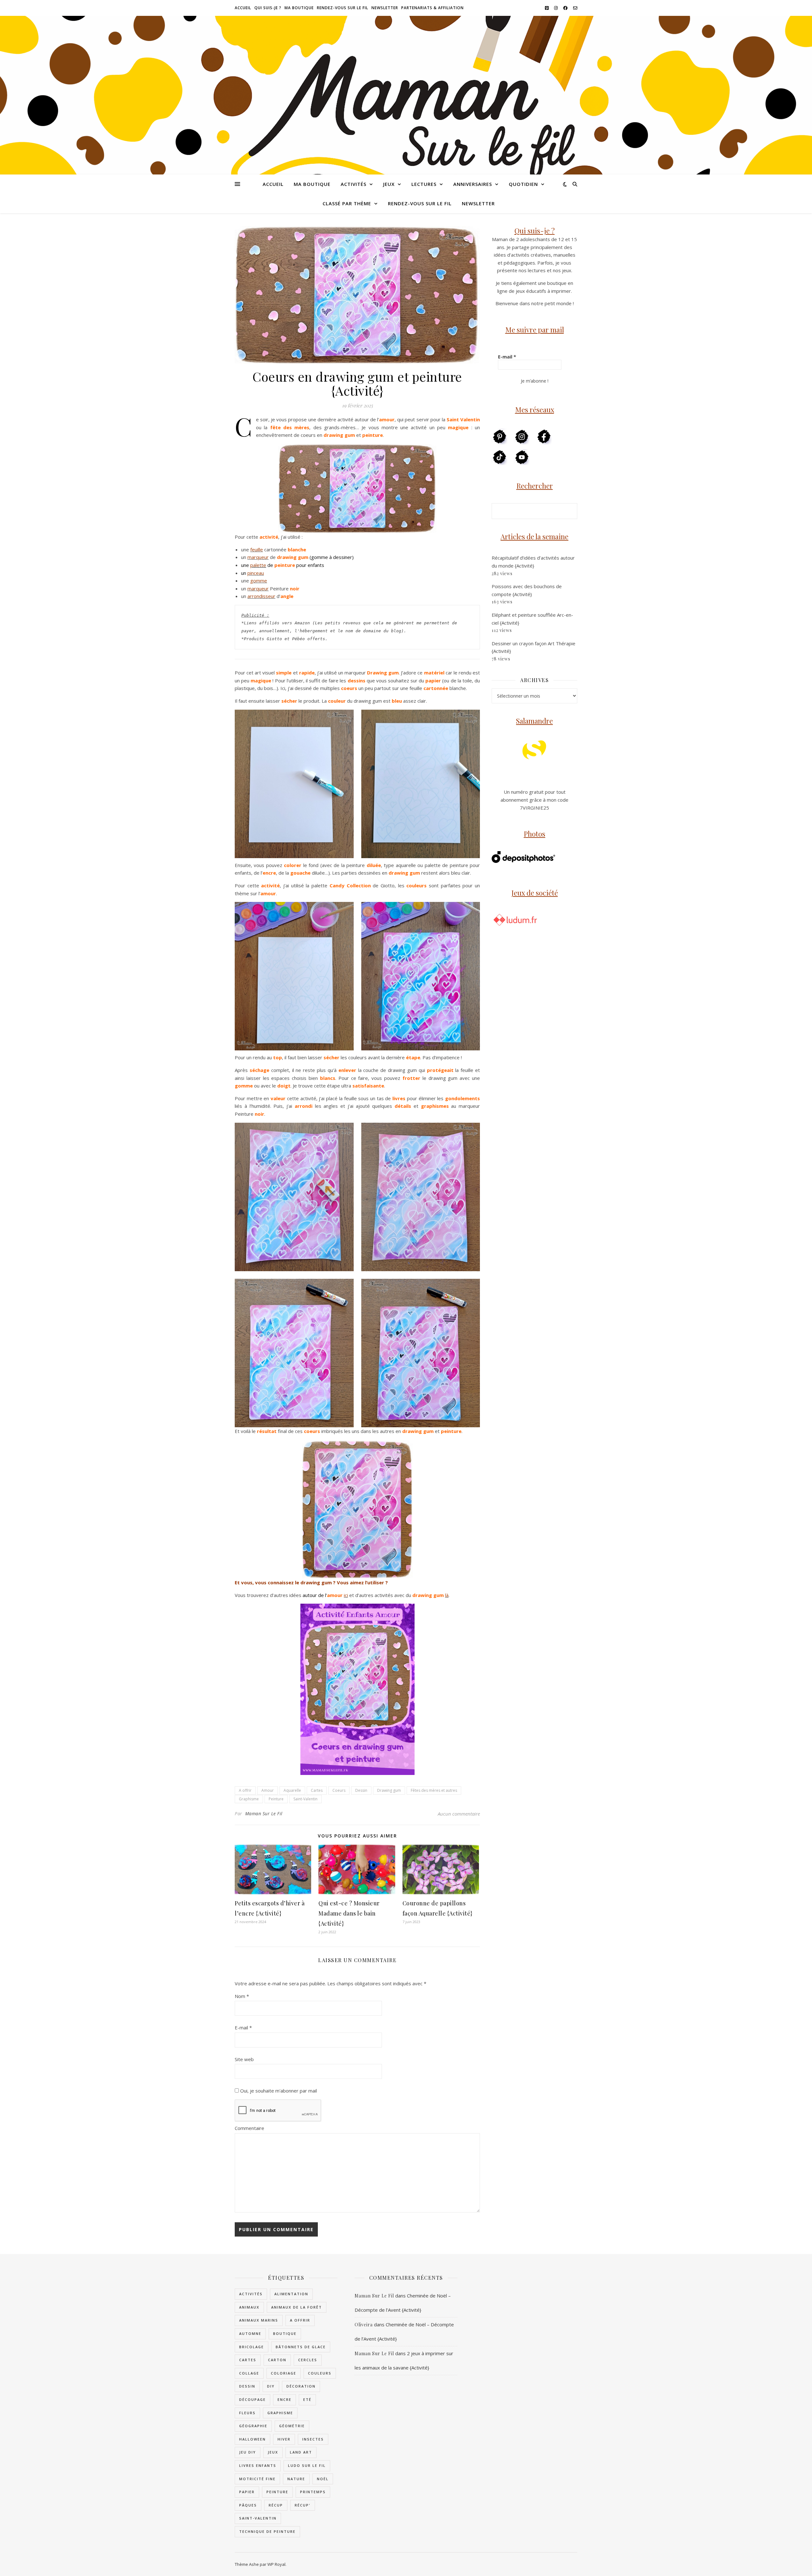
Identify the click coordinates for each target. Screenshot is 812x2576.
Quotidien (523, 184)
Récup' (303, 2505)
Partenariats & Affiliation (432, 8)
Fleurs (247, 2413)
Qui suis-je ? (268, 8)
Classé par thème (347, 203)
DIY (271, 2386)
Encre (285, 2399)
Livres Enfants (258, 2465)
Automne (250, 2333)
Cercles (308, 2360)
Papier (247, 2492)
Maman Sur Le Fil (264, 1814)
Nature (296, 2479)
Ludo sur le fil (307, 2465)
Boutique (285, 2333)
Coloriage (284, 2373)
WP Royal (276, 2564)
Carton (277, 2360)
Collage (249, 2373)
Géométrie (292, 2426)
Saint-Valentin (305, 1799)
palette (258, 565)
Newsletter (385, 8)
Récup (276, 2505)
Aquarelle (292, 1790)
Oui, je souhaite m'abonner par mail (278, 2091)
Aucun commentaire (459, 1814)
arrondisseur (261, 596)
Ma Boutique (299, 8)
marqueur (258, 557)
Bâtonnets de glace (301, 2347)
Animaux (249, 2307)
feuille (257, 549)
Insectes (313, 2439)
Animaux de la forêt (297, 2307)
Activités (354, 184)
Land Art (301, 2452)
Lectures (424, 184)
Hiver (284, 2439)
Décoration (301, 2386)
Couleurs (320, 2373)
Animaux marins (259, 2320)
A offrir (245, 1790)
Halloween (252, 2439)
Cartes (317, 1790)
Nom (242, 1996)
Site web (244, 2059)
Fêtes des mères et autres (434, 1790)
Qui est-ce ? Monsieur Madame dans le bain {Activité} (349, 1913)
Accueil (243, 8)
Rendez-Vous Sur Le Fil (343, 8)
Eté (307, 2399)
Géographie (253, 2426)
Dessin (361, 1790)
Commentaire (249, 2128)
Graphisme (249, 1799)
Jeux (389, 184)
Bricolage (252, 2347)
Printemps (313, 2492)
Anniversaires (473, 184)
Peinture (276, 1799)
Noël (323, 2479)
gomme (259, 581)
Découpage (252, 2399)
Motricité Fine (257, 2479)
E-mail (243, 2027)
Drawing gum (389, 1790)
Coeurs (339, 1790)
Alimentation (291, 2294)
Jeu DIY (248, 2452)
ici (346, 1595)
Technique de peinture (267, 2531)
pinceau (256, 573)
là (447, 1595)
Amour (268, 1790)
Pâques (248, 2505)
